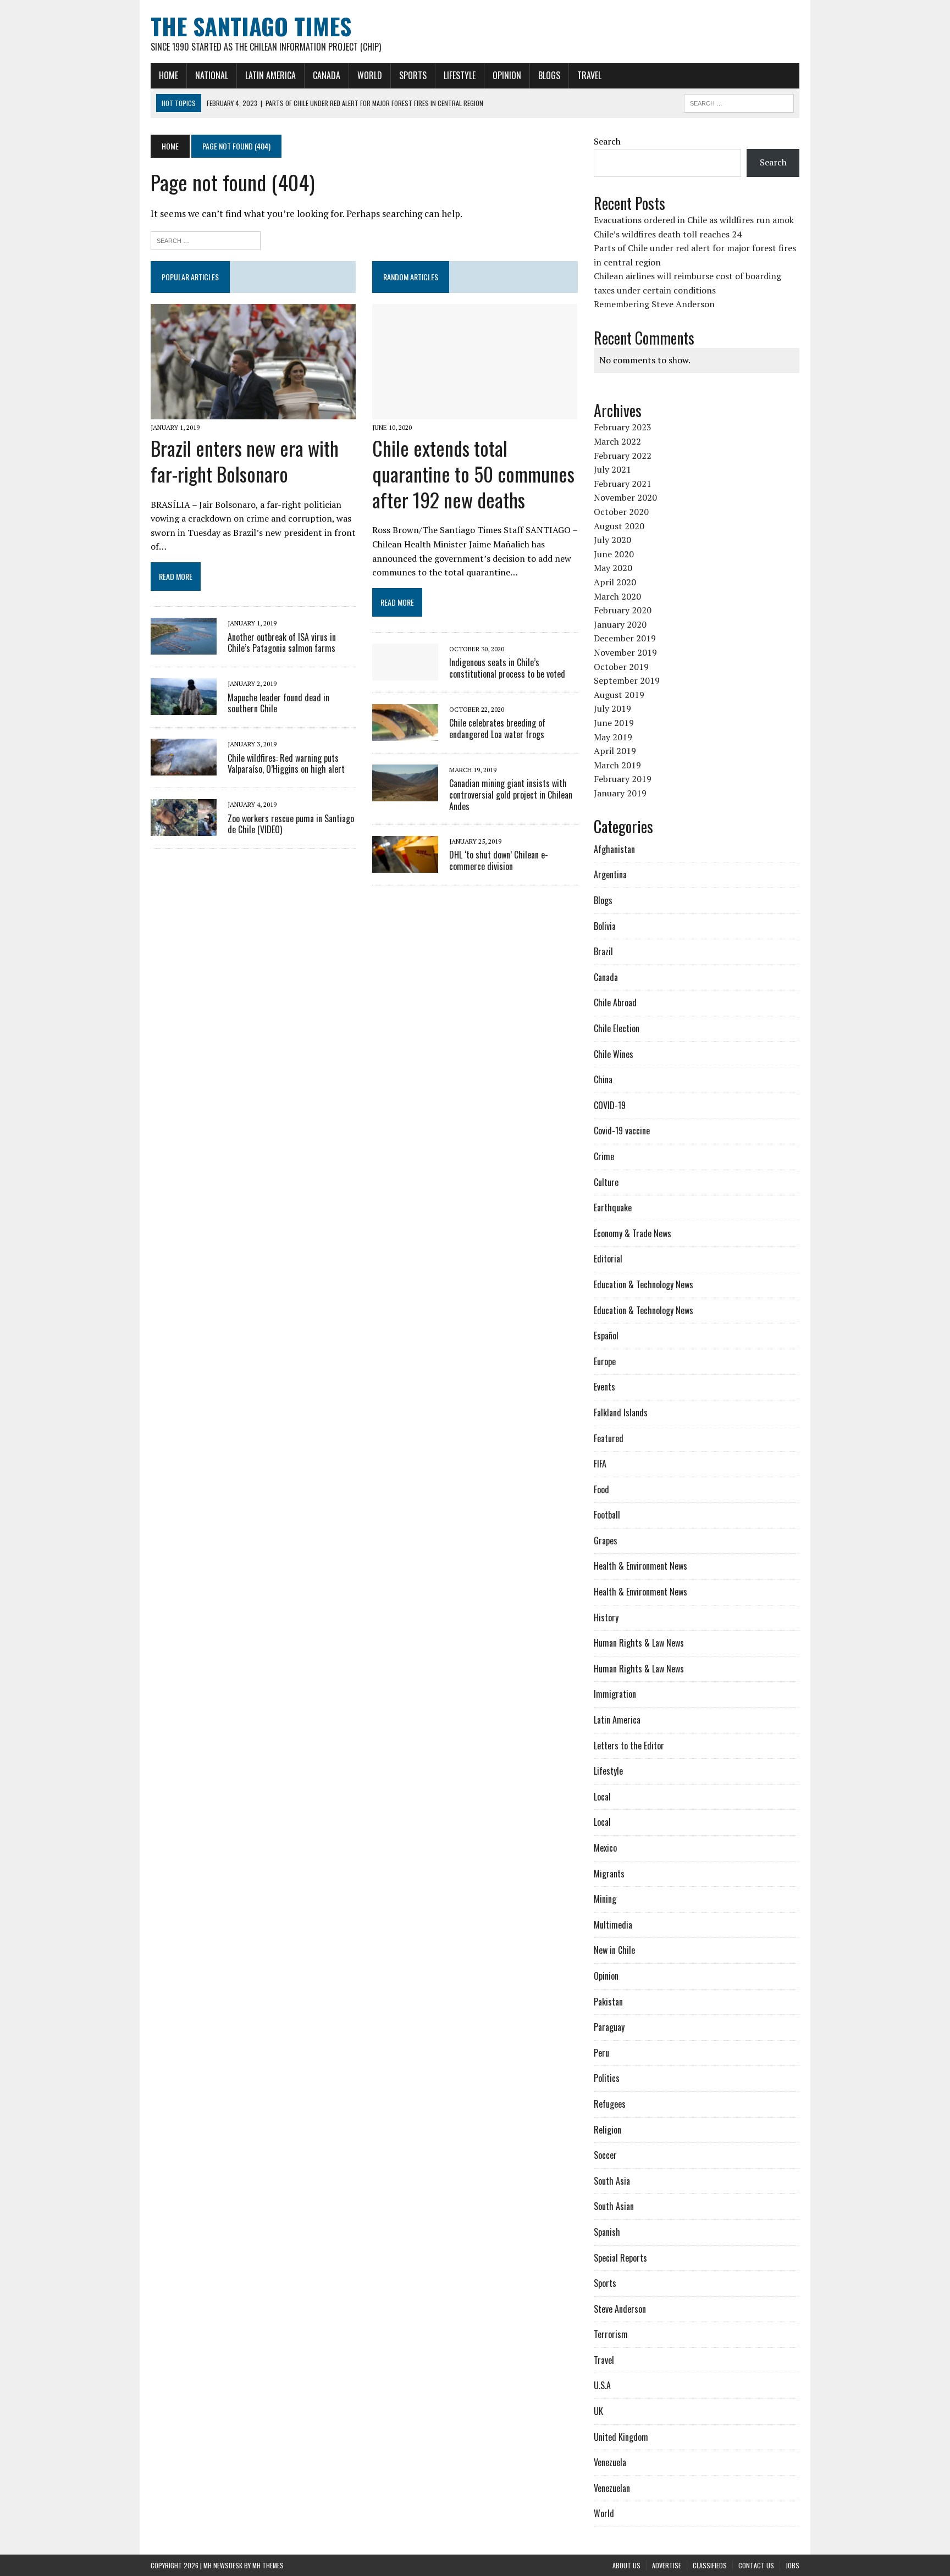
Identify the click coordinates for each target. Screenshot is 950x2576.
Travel (589, 75)
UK (598, 2411)
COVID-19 (610, 1105)
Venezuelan (612, 2488)
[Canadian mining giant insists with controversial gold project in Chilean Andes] (405, 794)
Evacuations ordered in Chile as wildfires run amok (694, 220)
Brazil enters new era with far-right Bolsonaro (245, 461)
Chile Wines (614, 1054)
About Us (626, 2565)
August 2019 (619, 695)
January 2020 (620, 624)
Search (607, 141)
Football (607, 1515)
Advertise (667, 2565)
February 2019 (623, 779)
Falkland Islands (621, 1412)
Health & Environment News (640, 1566)
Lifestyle (460, 75)
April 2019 (615, 751)
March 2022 (617, 441)
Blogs (549, 75)
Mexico (605, 1848)
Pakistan (608, 2002)
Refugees (610, 2104)
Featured (609, 1438)
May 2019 (613, 737)
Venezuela (610, 2462)
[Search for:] (206, 239)
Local (602, 1797)
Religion (607, 2130)
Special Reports (620, 2258)
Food (601, 1489)
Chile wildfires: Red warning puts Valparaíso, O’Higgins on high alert (286, 764)
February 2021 (623, 484)
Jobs (792, 2565)
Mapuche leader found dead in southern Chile (278, 703)
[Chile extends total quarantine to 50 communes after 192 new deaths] (475, 412)
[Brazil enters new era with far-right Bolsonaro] (253, 412)
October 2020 (621, 512)
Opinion (507, 75)
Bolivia (605, 926)
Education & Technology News (644, 1284)
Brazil (603, 951)
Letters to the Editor (629, 1746)
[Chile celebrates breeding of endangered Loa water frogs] (405, 734)
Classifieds (710, 2565)
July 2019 (612, 708)
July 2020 (612, 540)
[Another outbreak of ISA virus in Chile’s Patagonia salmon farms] (184, 647)
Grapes (606, 1541)
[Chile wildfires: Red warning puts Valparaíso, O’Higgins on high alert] (184, 768)
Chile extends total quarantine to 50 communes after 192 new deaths (473, 473)
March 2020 (617, 596)
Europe (605, 1361)
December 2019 (625, 638)
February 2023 (623, 427)
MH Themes (268, 2565)
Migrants (609, 1874)
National (212, 75)
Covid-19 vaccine (622, 1131)
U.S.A (602, 2385)
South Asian (614, 2206)
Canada (327, 75)
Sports (413, 75)
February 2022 (623, 456)
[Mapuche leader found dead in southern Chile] (184, 708)
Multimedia (613, 1925)
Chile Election (617, 1028)
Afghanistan (614, 849)
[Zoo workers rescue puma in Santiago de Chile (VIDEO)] (184, 829)
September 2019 (627, 680)
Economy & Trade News (633, 1233)
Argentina (610, 874)
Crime (604, 1156)
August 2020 (619, 526)
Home (169, 75)
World (370, 75)
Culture (606, 1182)
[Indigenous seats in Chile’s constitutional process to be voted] (405, 673)
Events (604, 1387)
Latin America (270, 75)
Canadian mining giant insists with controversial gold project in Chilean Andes (511, 795)
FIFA (600, 1464)
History (606, 1617)
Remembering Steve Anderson (654, 304)
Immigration (615, 1694)
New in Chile (614, 1950)
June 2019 (614, 723)
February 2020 (623, 610)
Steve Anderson (620, 2309)
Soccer (605, 2155)
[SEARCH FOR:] (739, 102)
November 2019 (625, 652)
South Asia (612, 2181)
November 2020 (625, 497)
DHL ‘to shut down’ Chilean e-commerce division (499, 860)
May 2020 (613, 568)
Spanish (607, 2232)
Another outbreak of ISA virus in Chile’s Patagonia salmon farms (282, 643)
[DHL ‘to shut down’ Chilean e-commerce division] (405, 865)
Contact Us (756, 2565)
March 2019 (617, 765)
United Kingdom (621, 2437)
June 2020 (614, 554)
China (603, 1079)
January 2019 (620, 793)
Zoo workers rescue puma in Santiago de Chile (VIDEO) (291, 824)
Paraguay (609, 2027)
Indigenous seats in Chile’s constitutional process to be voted (507, 668)
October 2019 (621, 667)
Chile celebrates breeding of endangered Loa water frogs (497, 729)
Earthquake (613, 1207)
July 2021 (612, 469)
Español (606, 1336)
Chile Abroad (615, 1002)
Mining (605, 1899)
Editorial (608, 1259)
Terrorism (611, 2334)
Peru (601, 2053)
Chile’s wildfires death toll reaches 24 (668, 234)
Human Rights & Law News (639, 1643)
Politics (607, 2078)
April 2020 (615, 582)
